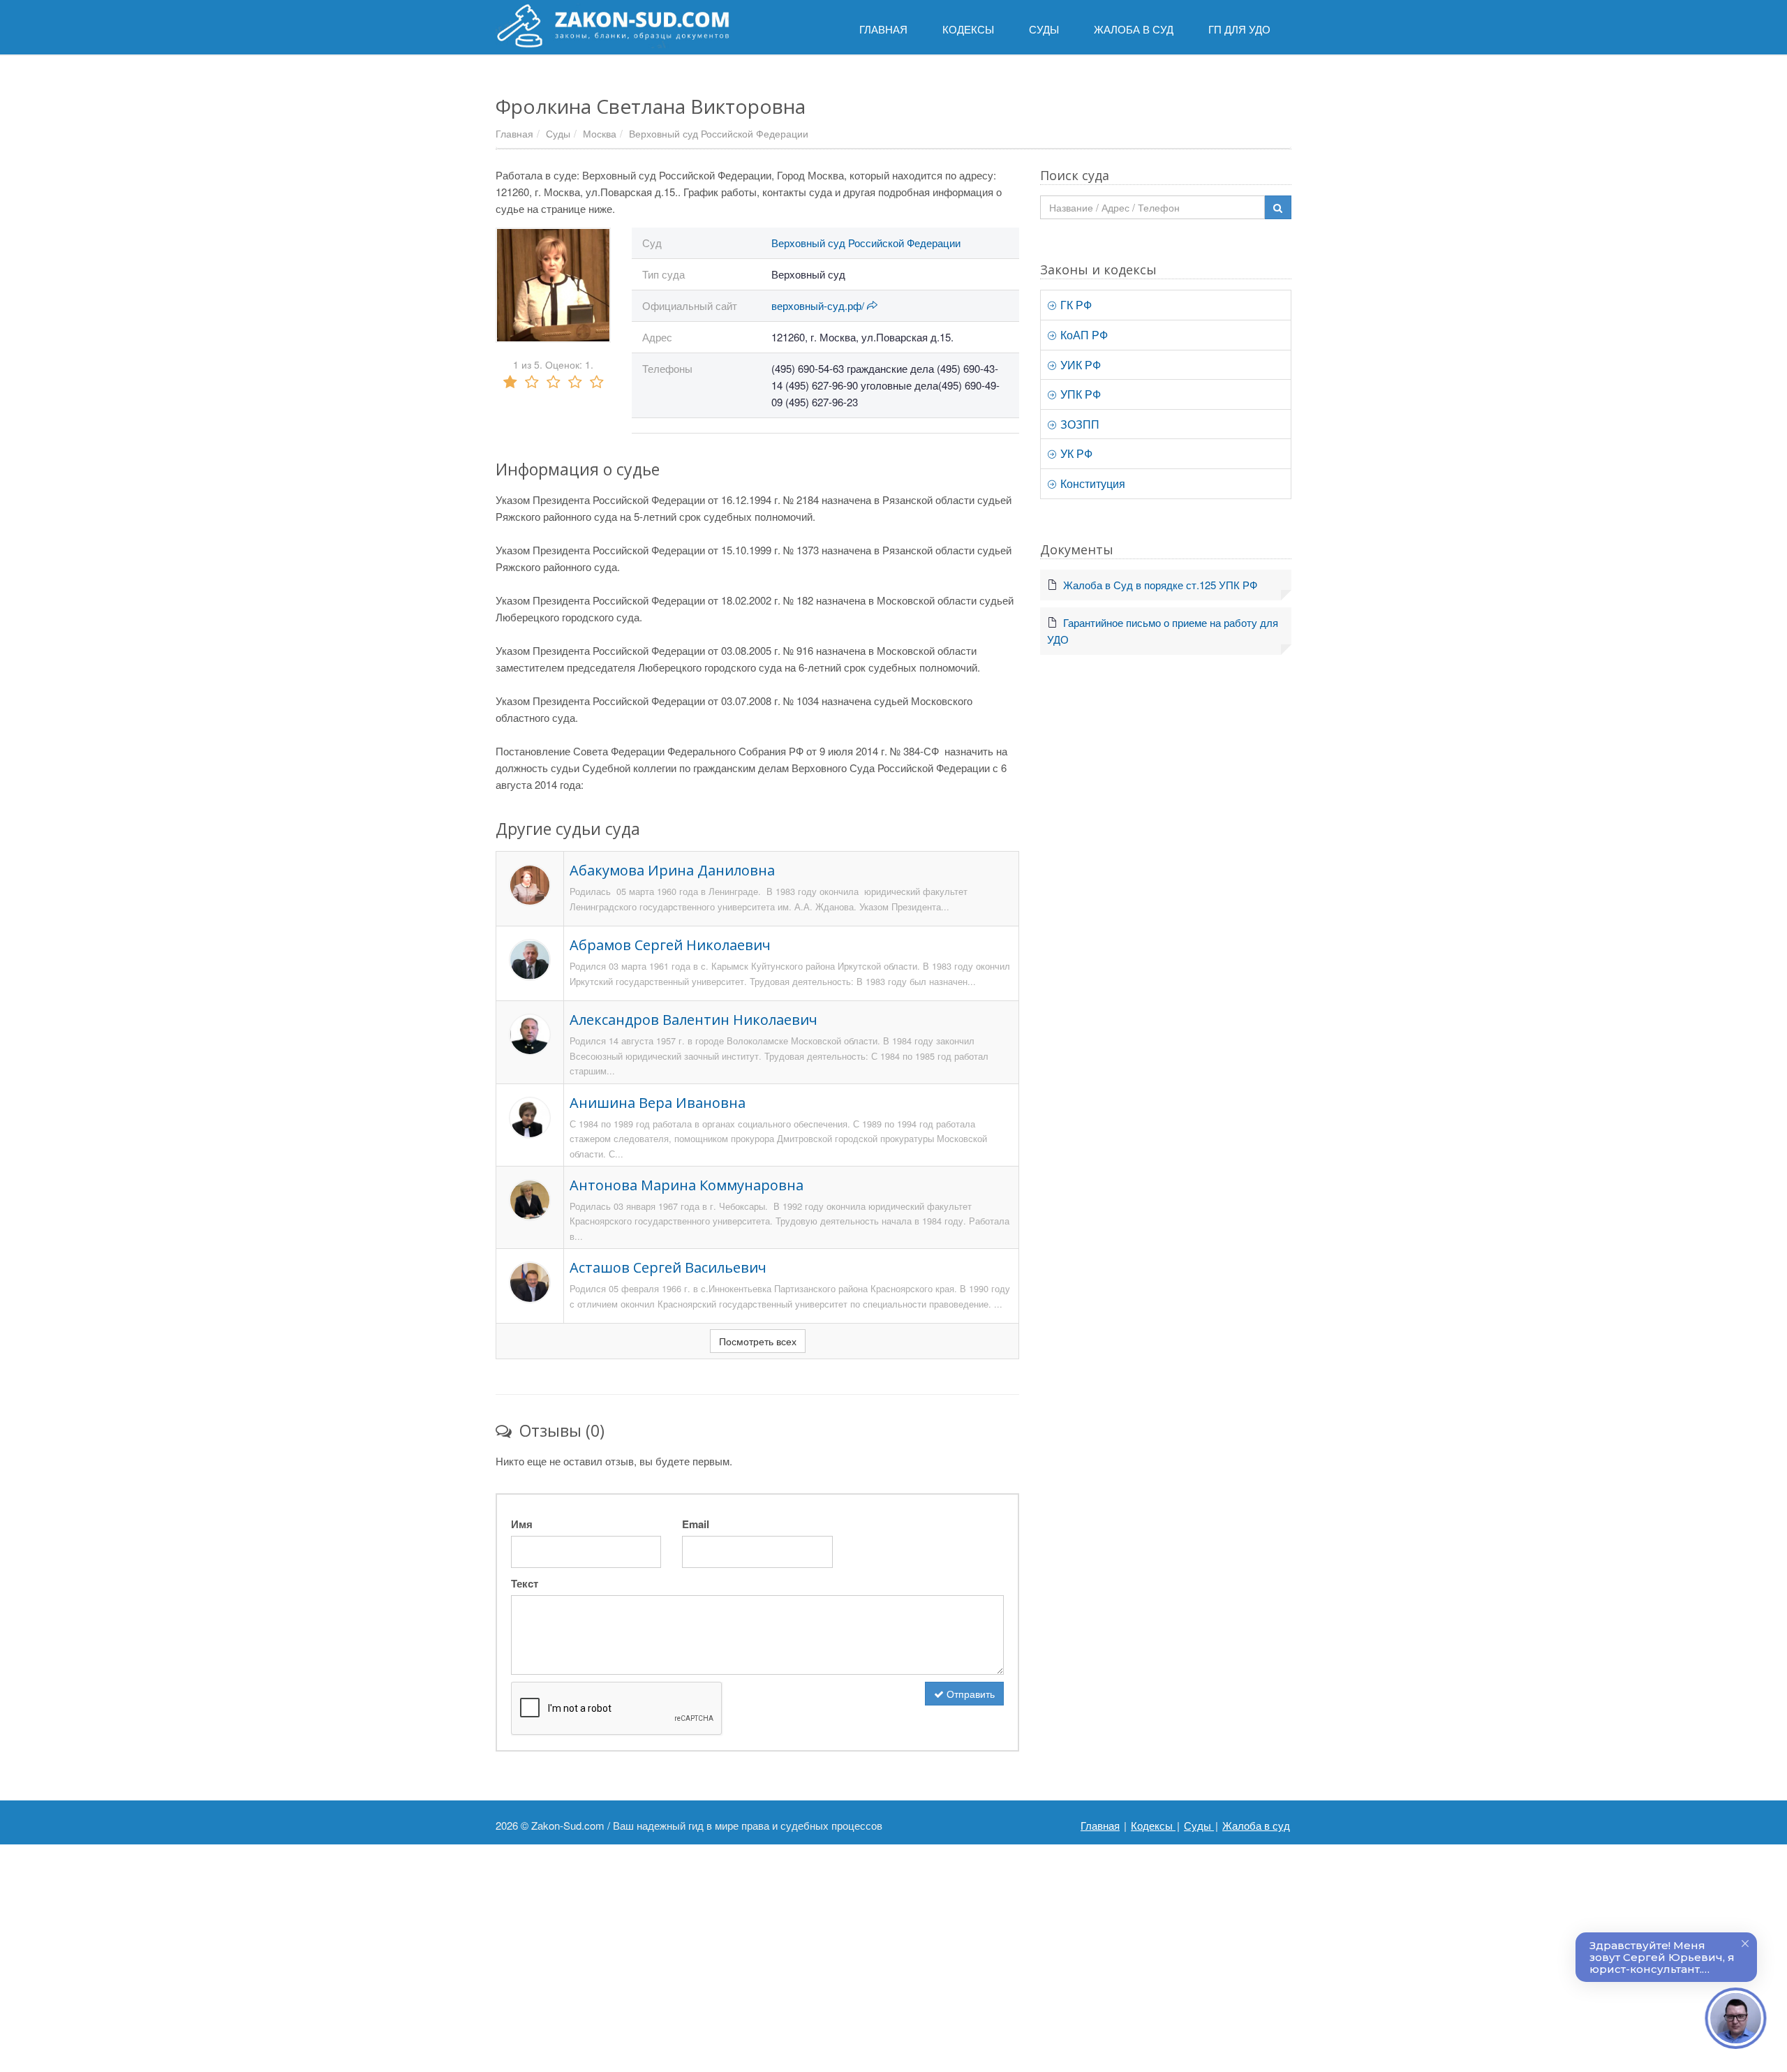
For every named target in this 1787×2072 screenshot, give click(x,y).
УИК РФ (1079, 365)
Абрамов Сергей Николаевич (670, 945)
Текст (525, 1583)
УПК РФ (1079, 394)
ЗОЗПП (1078, 424)
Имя (522, 1524)
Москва (600, 133)
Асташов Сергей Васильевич (668, 1267)
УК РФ (1075, 453)
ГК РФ (1075, 305)
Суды (558, 133)
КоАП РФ (1083, 335)
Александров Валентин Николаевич (694, 1020)
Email (696, 1524)
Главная (514, 133)
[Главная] (613, 26)
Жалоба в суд (1256, 1825)
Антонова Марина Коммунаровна (687, 1185)
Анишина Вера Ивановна (658, 1103)
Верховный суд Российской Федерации (719, 133)
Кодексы (1153, 1825)
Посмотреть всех (758, 1341)
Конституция (1091, 483)
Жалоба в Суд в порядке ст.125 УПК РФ (1160, 585)
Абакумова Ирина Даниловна (672, 870)
